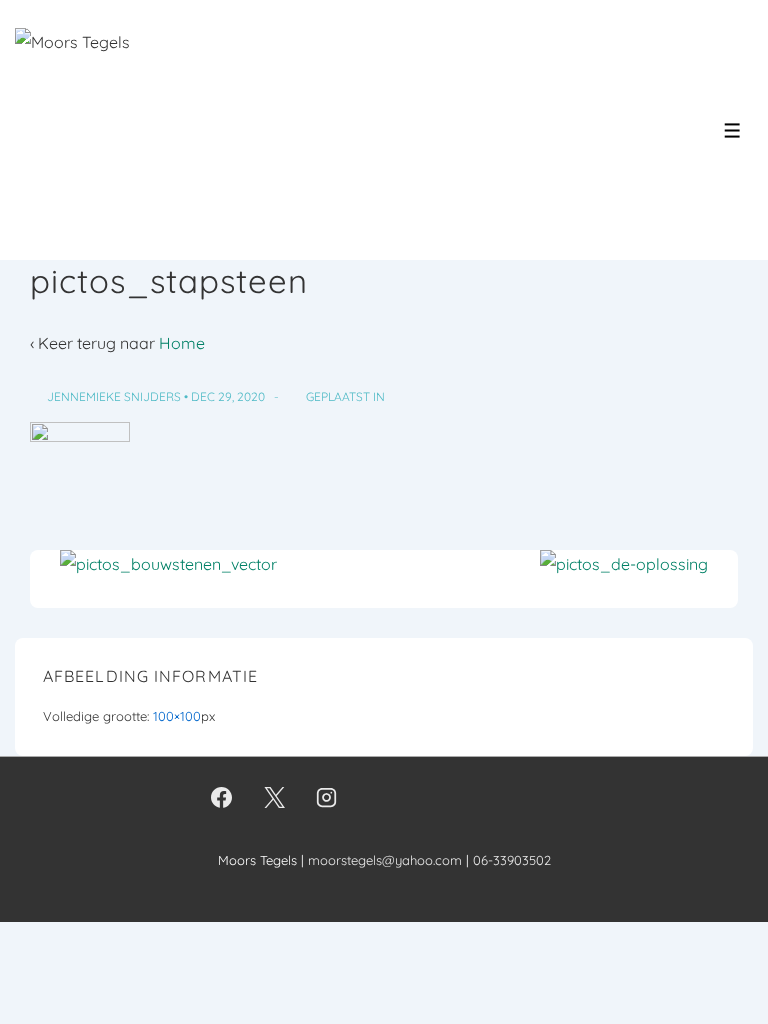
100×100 (177, 716)
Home (182, 343)
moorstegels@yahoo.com (385, 860)
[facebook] (222, 798)
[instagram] (327, 798)
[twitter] (274, 798)
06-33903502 (512, 860)
